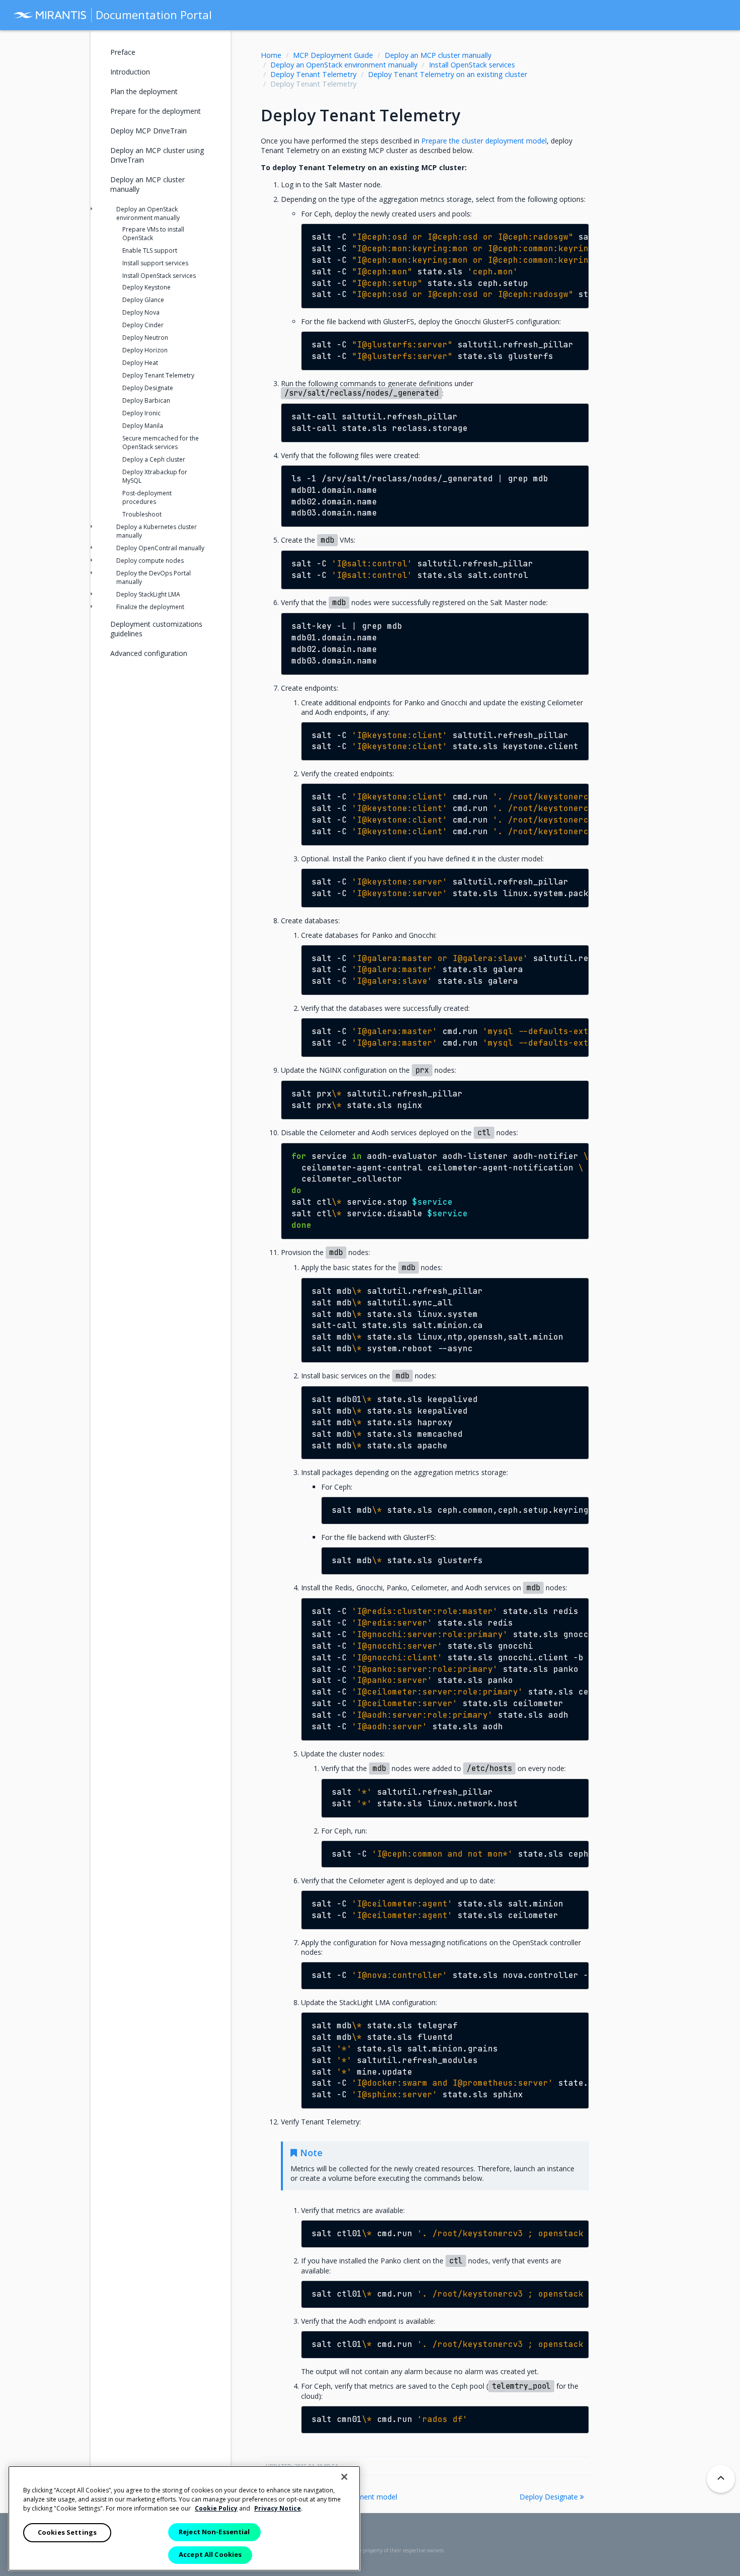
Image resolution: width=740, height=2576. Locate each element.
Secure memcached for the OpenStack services (161, 443)
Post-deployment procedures (147, 497)
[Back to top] (721, 2479)
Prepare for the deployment (156, 111)
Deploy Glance (143, 300)
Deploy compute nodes (150, 561)
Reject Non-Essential (214, 2532)
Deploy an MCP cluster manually (438, 55)
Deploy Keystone (146, 287)
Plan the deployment (144, 91)
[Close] (344, 2477)
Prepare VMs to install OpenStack (153, 234)
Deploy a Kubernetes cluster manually (157, 531)
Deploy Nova (141, 312)
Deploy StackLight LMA (148, 594)
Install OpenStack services (472, 65)
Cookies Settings (67, 2532)
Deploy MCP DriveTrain (149, 131)
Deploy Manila (143, 426)
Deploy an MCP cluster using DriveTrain (157, 155)
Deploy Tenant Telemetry (313, 74)
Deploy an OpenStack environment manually (344, 65)
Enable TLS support (150, 250)
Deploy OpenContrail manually (160, 548)
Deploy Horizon (145, 350)
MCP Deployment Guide (333, 55)
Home (271, 55)
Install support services (155, 263)
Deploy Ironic (141, 413)
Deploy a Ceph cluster (154, 459)
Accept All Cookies (210, 2554)
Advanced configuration (149, 653)
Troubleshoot (142, 514)
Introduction (130, 72)
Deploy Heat (140, 363)
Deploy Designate (550, 2497)
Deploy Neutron (145, 338)
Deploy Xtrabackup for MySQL (155, 476)
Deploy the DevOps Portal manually (154, 577)
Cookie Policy (216, 2508)
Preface (123, 52)
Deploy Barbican (146, 400)
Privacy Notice (278, 2508)
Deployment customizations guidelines (156, 629)
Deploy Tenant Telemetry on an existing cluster (448, 74)
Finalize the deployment (150, 607)
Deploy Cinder (143, 325)
